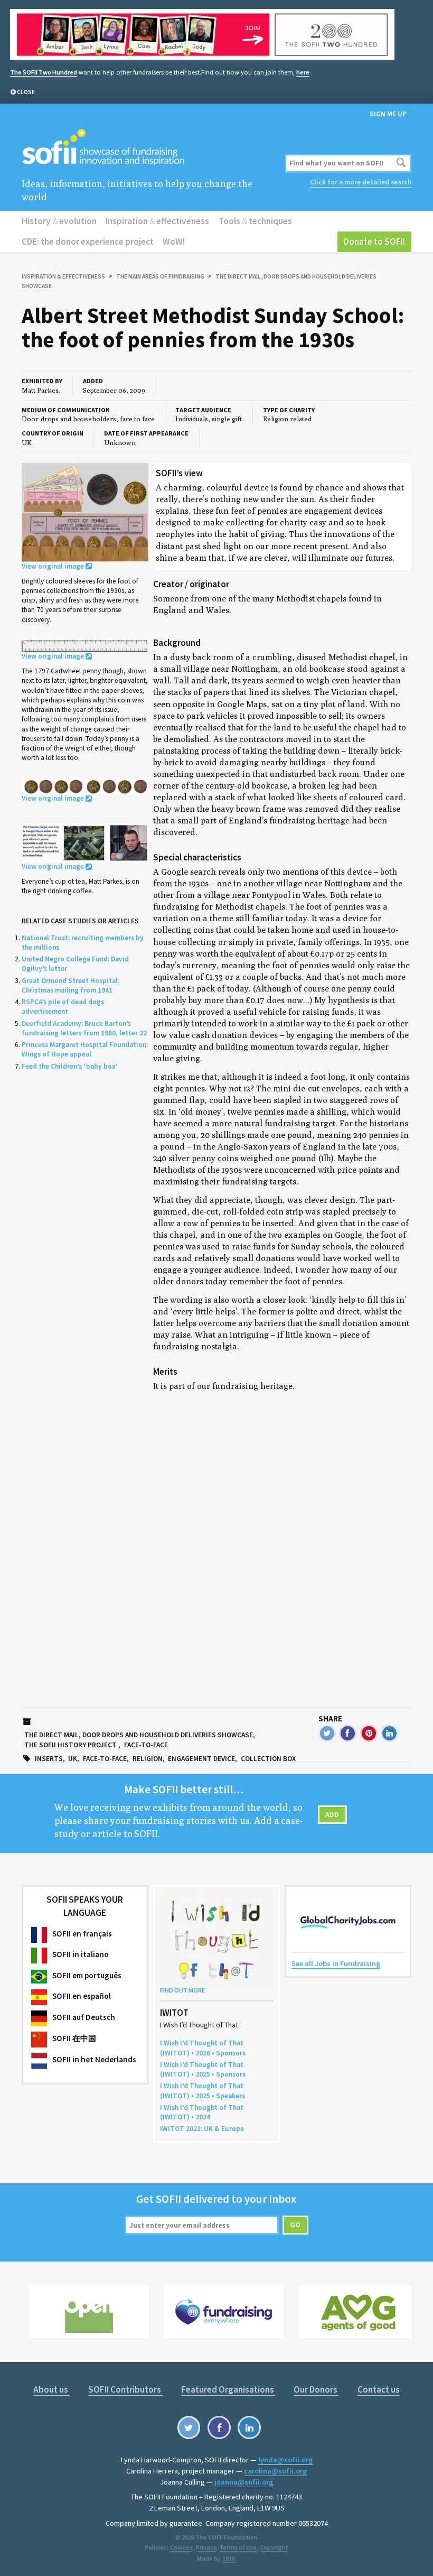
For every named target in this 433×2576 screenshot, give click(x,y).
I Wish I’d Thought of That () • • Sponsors (203, 2048)
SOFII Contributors (125, 2389)
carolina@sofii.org (275, 2471)
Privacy (206, 2547)
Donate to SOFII (374, 242)
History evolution (59, 221)
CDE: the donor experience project (88, 242)
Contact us (379, 2389)
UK (73, 1759)
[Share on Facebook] (348, 1733)
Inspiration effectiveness (157, 221)
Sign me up (388, 114)
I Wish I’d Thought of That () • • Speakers (203, 2091)
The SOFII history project (70, 1745)
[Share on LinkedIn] (389, 1733)
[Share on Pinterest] (369, 1733)
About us (51, 2389)
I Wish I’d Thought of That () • (202, 2112)
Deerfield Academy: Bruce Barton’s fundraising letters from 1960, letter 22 (84, 1028)
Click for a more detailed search (361, 182)
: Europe (202, 2129)
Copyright (274, 2547)
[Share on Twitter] (327, 1733)
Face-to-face (146, 1745)
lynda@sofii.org (285, 2460)
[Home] (151, 148)
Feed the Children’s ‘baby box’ (69, 1066)
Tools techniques (255, 221)
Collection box (268, 1759)
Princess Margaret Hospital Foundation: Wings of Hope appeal (85, 1049)
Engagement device (201, 1759)
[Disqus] (282, 1534)
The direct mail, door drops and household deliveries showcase (139, 1735)
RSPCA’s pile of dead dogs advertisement (63, 1007)
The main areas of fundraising (160, 276)
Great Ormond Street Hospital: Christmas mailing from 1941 (70, 985)
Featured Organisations (228, 2389)
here (303, 72)
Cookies (181, 2547)
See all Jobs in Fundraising (336, 1963)
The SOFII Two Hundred (44, 72)
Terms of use (238, 2547)
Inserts (49, 1759)
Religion (148, 1759)
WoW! (174, 242)
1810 (229, 2558)
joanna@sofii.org (244, 2482)
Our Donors (316, 2389)
